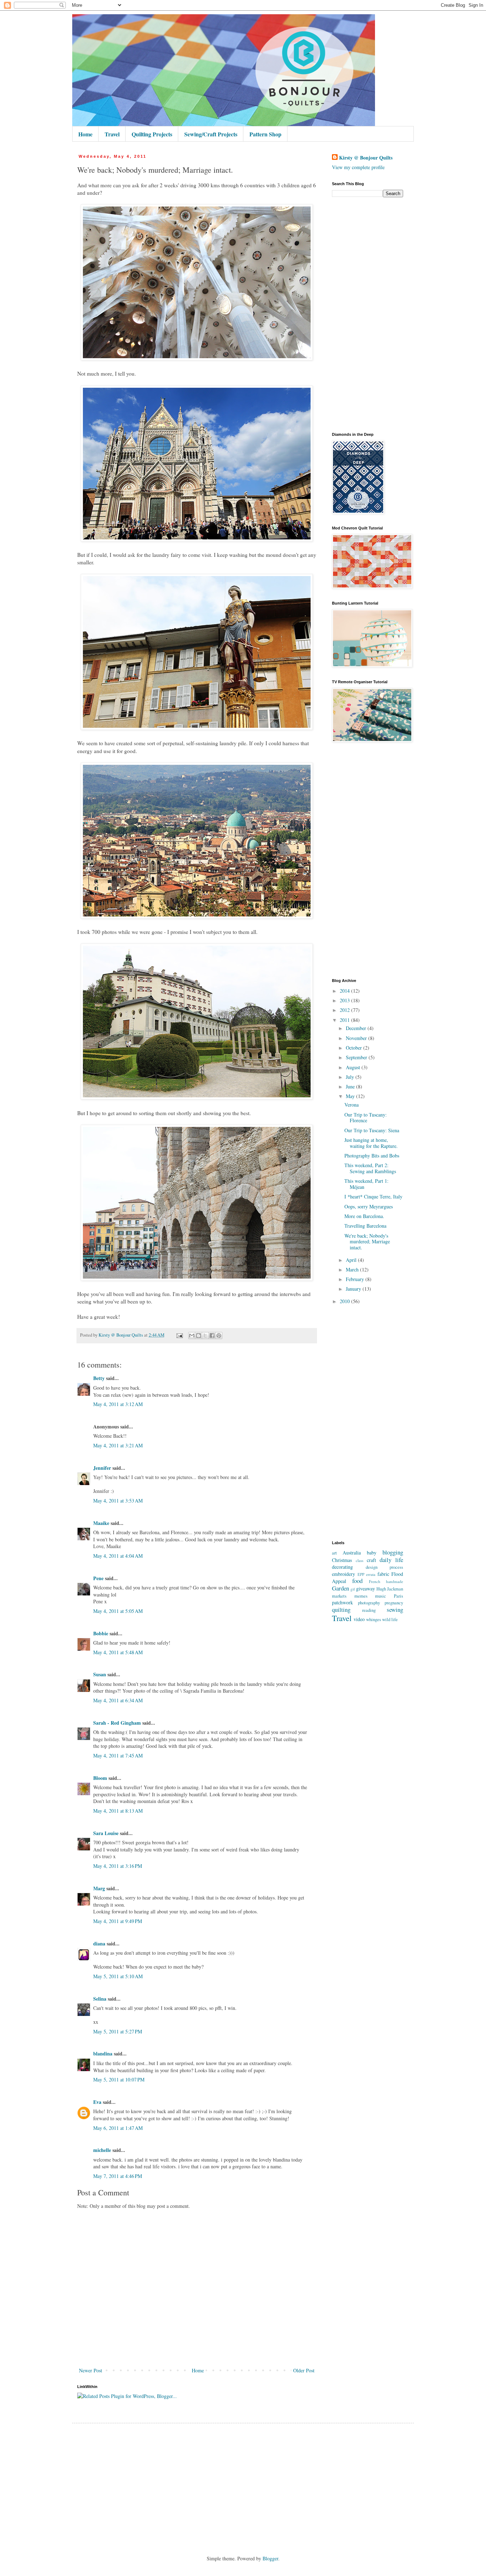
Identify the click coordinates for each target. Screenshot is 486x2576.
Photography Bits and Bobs (372, 1156)
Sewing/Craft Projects (211, 134)
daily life (391, 1560)
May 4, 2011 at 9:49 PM (118, 1921)
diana (99, 1943)
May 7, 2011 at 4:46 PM (118, 2176)
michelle (102, 2150)
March (353, 1269)
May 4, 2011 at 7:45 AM (118, 1755)
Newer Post (91, 2370)
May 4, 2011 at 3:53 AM (118, 1501)
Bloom (100, 1778)
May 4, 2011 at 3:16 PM (118, 1866)
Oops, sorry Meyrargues (369, 1206)
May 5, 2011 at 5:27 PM (118, 2031)
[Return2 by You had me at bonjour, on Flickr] (197, 1279)
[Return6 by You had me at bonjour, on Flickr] (197, 728)
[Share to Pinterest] (219, 1336)
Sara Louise (106, 1833)
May (351, 1096)
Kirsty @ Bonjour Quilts (366, 158)
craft (371, 1560)
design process (385, 1567)
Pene (98, 1578)
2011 (345, 1020)
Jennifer (102, 1468)
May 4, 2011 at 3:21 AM (118, 1445)
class (360, 1560)
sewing (395, 1610)
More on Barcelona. (364, 1216)
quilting (341, 1610)
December (357, 1028)
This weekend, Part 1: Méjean (366, 1184)
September (357, 1057)
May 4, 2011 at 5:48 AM (118, 1652)
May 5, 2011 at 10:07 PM (119, 2079)
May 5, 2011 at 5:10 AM (118, 1976)
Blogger (270, 2558)
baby (372, 1553)
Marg (99, 1888)
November (357, 1038)
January (354, 1289)
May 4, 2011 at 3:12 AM (118, 1404)
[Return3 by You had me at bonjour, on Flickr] (197, 916)
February (356, 1279)
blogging (393, 1552)
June (351, 1086)
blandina (104, 2054)
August (354, 1067)
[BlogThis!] (199, 1336)
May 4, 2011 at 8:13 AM (118, 1811)
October (355, 1048)
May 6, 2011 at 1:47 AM (118, 2128)
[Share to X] (205, 1336)
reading (369, 1610)
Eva (97, 2102)
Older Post (304, 2370)
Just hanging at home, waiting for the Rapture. (371, 1143)
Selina (100, 1999)
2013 (345, 1000)
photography (369, 1603)
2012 (345, 1010)
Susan (100, 1674)
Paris (398, 1596)
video (359, 1619)
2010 (345, 1301)
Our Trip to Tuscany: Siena (372, 1130)
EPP (361, 1574)
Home (85, 134)
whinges (374, 1619)
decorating (342, 1567)
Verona (352, 1105)
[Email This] (192, 1336)
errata (371, 1574)
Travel (112, 134)
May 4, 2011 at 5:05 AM (118, 1611)
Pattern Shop (265, 134)
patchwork (342, 1602)
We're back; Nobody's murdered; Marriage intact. (367, 1242)
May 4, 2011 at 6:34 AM (118, 1700)
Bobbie (101, 1633)
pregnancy (394, 1603)
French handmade (386, 1581)
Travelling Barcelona (365, 1226)
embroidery (344, 1574)
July (351, 1077)
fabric (383, 1574)
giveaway (366, 1589)
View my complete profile (358, 167)
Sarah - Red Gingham (117, 1723)
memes (361, 1596)
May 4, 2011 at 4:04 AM (118, 1556)
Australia (352, 1553)
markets (339, 1596)
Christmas (342, 1560)
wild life (390, 1619)
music (381, 1596)
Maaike (101, 1523)
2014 (345, 991)
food (357, 1581)
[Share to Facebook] (212, 1336)
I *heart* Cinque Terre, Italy (373, 1196)
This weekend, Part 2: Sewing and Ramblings (370, 1168)
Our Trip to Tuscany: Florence (366, 1118)
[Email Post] (179, 1335)
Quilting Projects (152, 134)
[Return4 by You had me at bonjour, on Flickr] (197, 539)
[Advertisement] (368, 315)
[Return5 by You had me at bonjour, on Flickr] (197, 358)
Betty (99, 1378)
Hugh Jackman (390, 1589)
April (352, 1260)
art (334, 1553)
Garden (340, 1588)
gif (353, 1589)
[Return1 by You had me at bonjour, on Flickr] (197, 1097)
